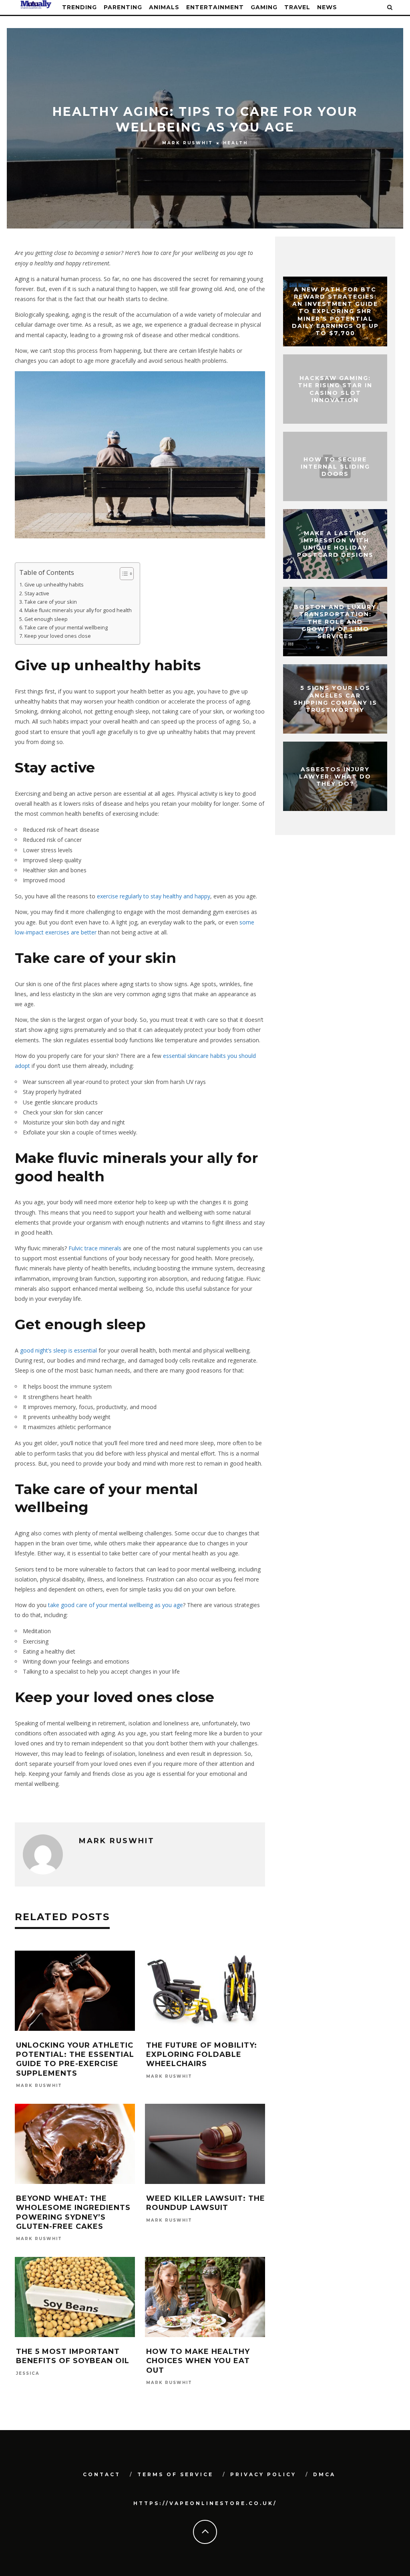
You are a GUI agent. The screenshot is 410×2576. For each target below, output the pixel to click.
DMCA (324, 2474)
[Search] (390, 7)
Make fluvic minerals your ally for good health (78, 610)
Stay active (37, 593)
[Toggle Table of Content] (123, 574)
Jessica (28, 2373)
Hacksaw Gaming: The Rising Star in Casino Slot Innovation (335, 389)
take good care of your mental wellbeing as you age (116, 1605)
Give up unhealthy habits (54, 585)
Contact (102, 2474)
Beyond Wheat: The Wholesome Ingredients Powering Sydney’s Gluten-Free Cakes (73, 2212)
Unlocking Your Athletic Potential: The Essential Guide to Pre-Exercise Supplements (75, 2059)
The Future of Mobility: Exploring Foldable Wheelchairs (202, 2055)
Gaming (264, 7)
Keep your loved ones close (58, 636)
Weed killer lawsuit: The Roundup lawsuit (206, 2203)
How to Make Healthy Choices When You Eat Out (198, 2361)
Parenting (123, 7)
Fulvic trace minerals (95, 1248)
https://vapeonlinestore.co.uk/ (205, 2503)
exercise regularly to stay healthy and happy (154, 896)
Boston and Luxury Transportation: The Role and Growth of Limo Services (335, 622)
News (327, 7)
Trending (79, 7)
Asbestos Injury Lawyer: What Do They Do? (335, 776)
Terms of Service (175, 2474)
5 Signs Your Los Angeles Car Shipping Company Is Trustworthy (335, 699)
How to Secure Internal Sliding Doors (335, 466)
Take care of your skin (51, 602)
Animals (164, 7)
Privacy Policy (263, 2474)
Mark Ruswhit (188, 143)
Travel (297, 7)
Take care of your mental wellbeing (66, 628)
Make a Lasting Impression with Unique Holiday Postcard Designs (335, 544)
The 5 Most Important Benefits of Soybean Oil (73, 2356)
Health (235, 143)
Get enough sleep (46, 619)
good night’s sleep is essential (58, 1350)
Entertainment (215, 7)
